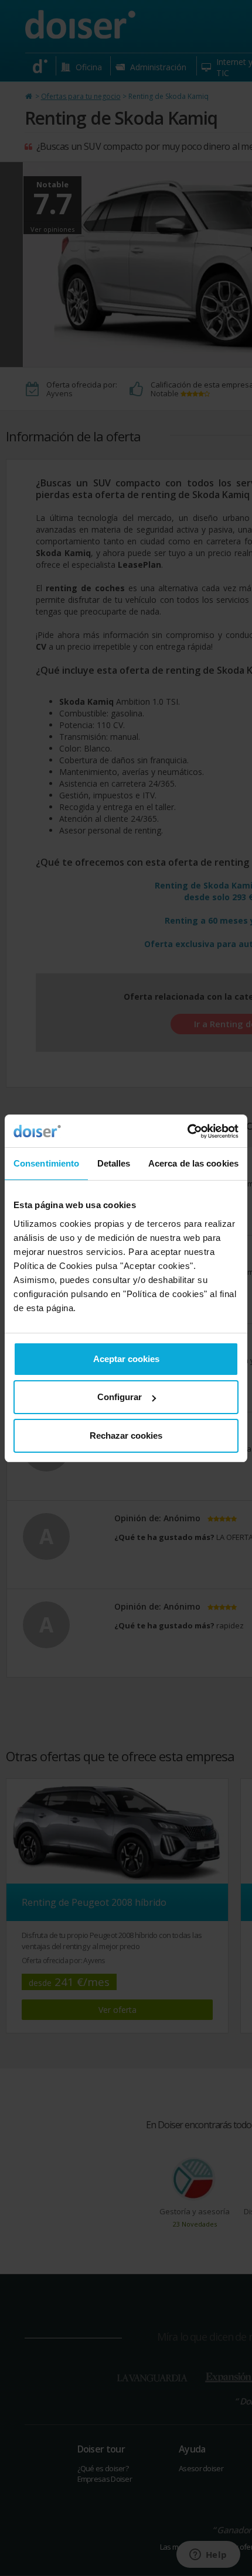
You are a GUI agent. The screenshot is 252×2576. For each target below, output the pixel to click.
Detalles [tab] (114, 1163)
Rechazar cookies (126, 1436)
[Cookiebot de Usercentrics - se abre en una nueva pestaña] (187, 1131)
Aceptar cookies (126, 1359)
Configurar (120, 1397)
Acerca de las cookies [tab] (193, 1163)
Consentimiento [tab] (46, 1163)
